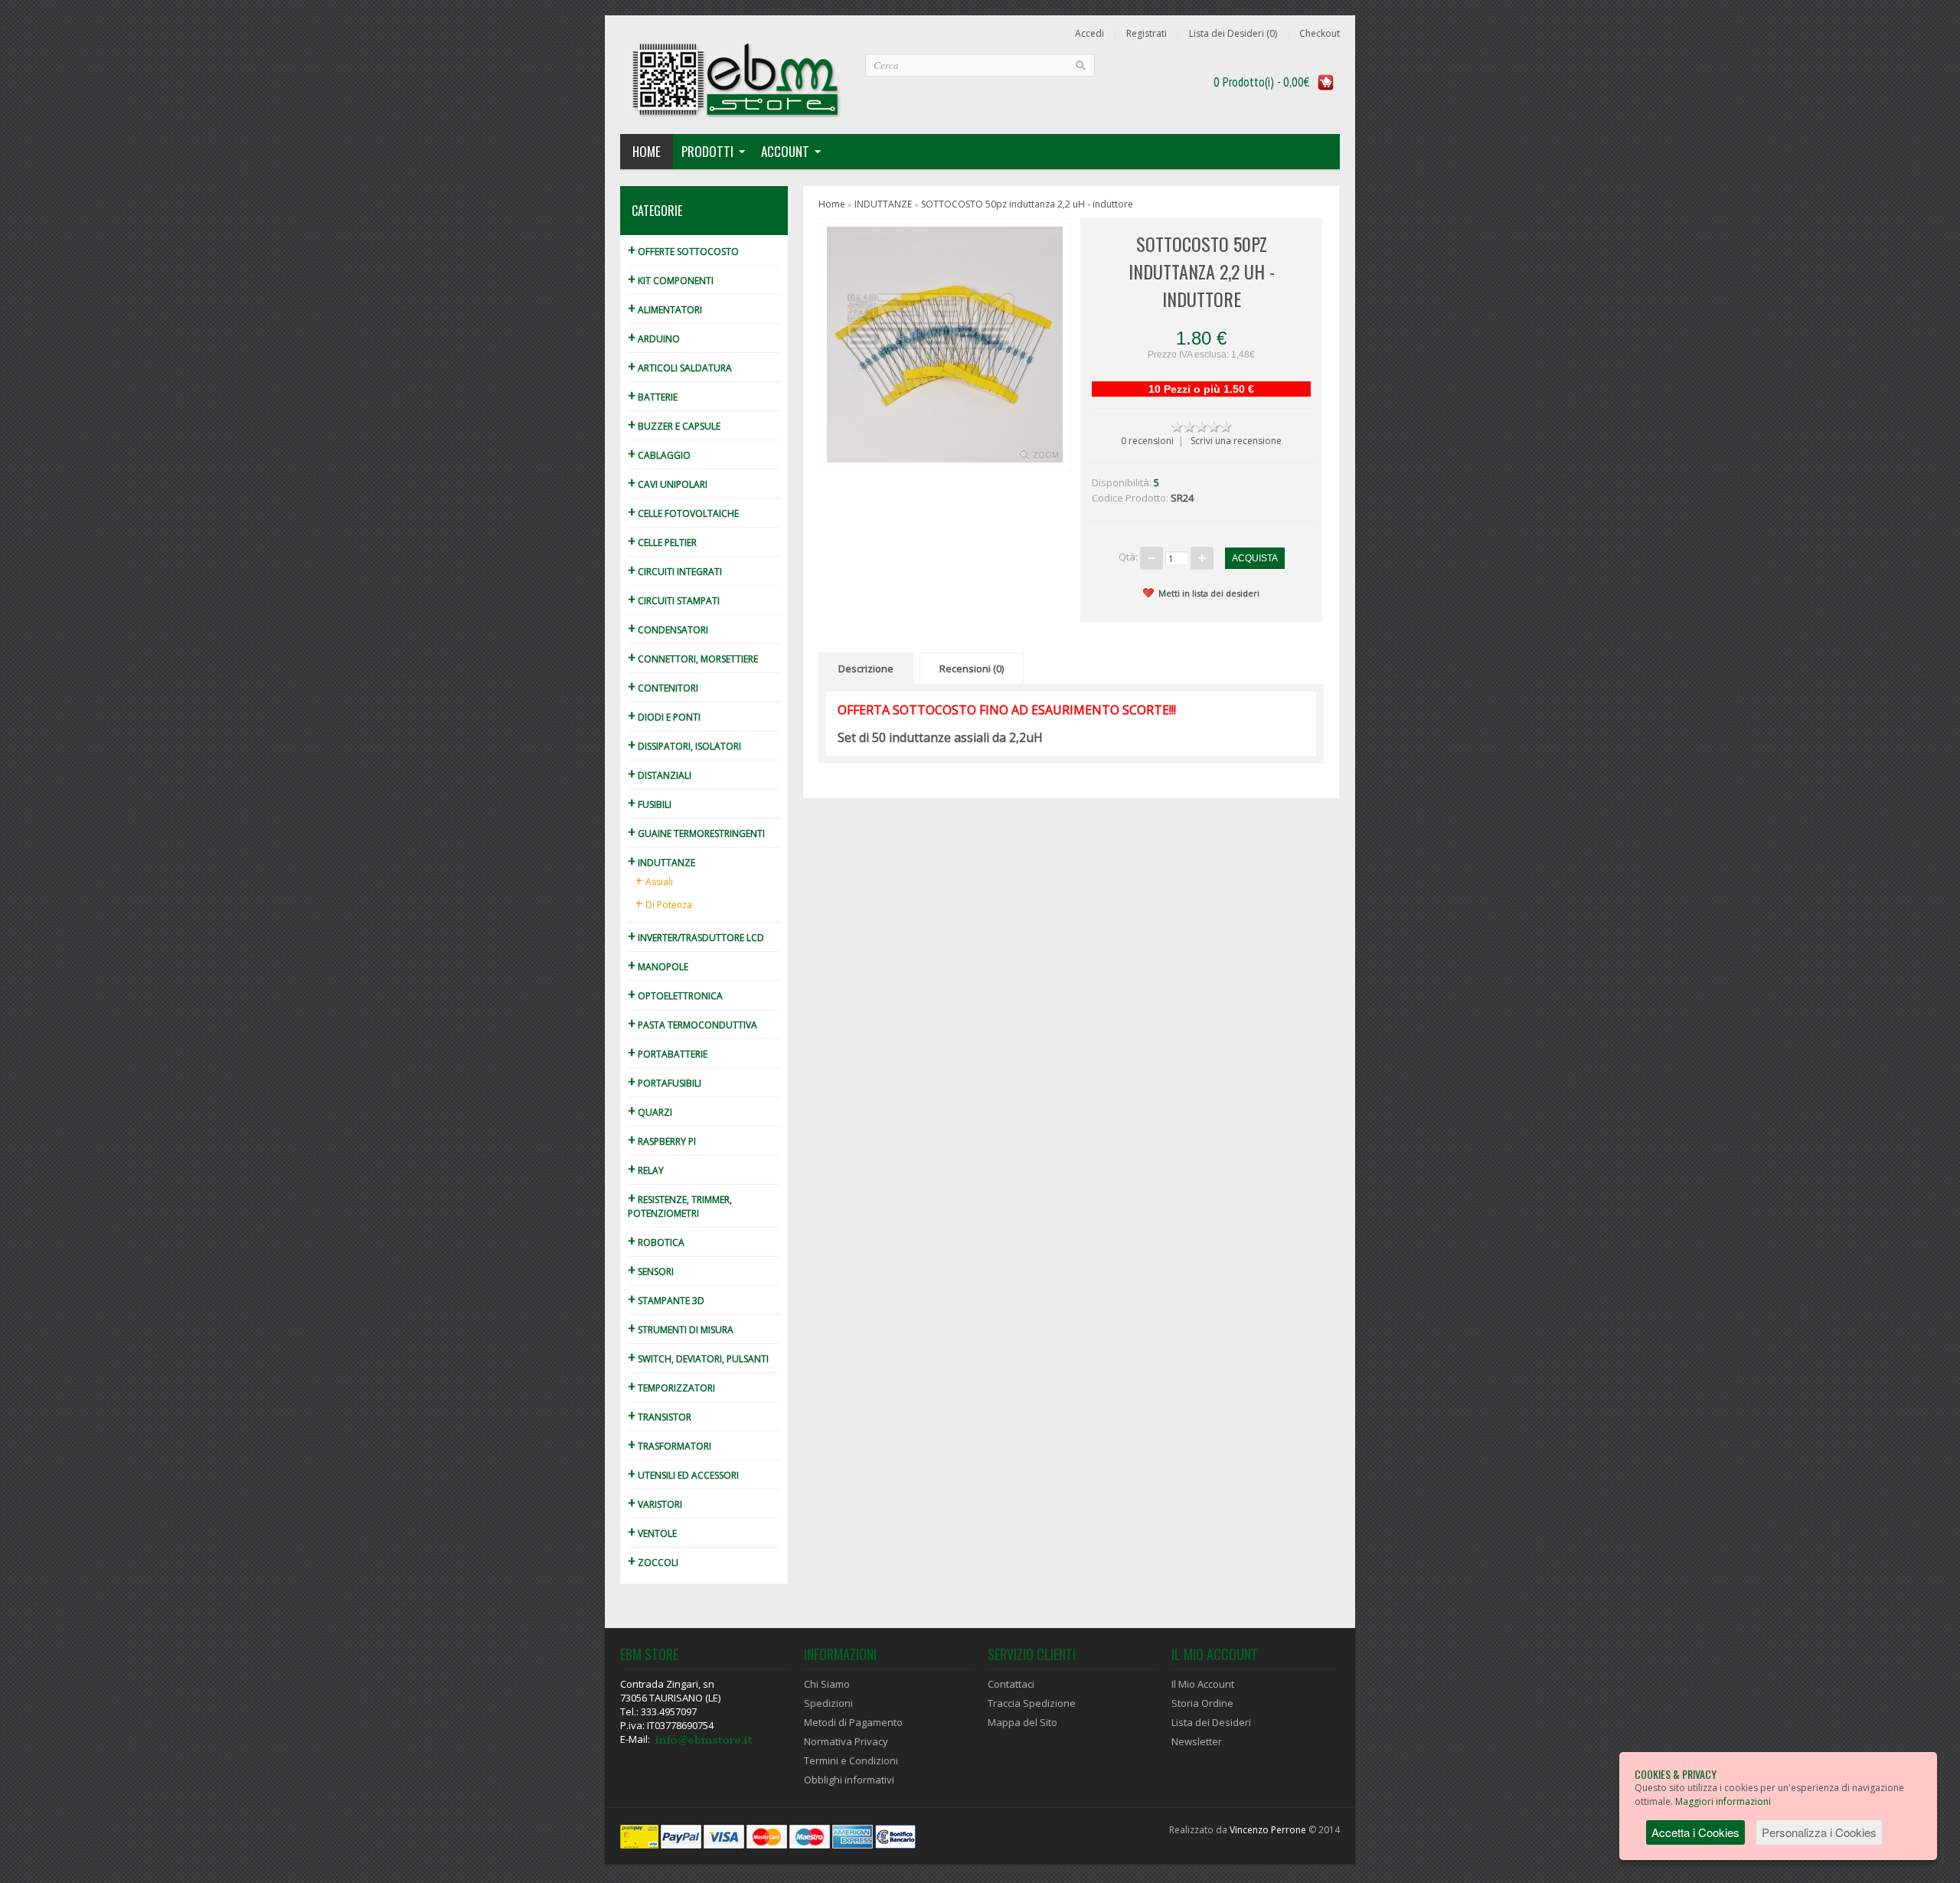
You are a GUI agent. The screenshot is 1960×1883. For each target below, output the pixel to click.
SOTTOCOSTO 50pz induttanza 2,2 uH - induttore (1027, 204)
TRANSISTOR (660, 1417)
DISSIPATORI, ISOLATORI (684, 746)
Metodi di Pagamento (853, 1722)
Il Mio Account (1203, 1684)
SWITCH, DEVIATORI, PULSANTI (698, 1359)
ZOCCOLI (653, 1563)
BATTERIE (653, 397)
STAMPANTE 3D (666, 1301)
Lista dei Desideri (1211, 1722)
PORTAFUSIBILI (665, 1083)
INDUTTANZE (661, 863)
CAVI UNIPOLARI (668, 484)
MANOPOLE (658, 967)
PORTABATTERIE (668, 1054)
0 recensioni (1147, 441)
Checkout (1320, 34)
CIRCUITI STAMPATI (674, 601)
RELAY (646, 1170)
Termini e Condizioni (851, 1760)
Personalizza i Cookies (1819, 1832)
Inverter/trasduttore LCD (696, 938)
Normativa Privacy (846, 1741)
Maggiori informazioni (1723, 1801)
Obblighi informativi (849, 1780)
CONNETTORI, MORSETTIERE (693, 659)
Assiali (654, 881)
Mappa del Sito (1022, 1722)
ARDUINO (654, 339)
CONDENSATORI (668, 630)
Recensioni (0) (972, 669)
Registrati (1147, 34)
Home (647, 151)
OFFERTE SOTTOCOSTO (683, 252)
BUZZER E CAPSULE (674, 426)
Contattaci (1011, 1684)
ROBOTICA (656, 1242)
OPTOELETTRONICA (675, 996)
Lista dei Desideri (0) (1233, 34)
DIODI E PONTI (664, 717)
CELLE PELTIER (662, 543)
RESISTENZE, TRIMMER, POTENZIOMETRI (680, 1206)
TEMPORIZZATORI (671, 1388)
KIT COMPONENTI (671, 281)
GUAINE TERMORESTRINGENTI (696, 834)
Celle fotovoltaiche (683, 513)
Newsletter (1197, 1741)
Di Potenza (664, 904)
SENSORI (651, 1272)
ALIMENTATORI (665, 310)
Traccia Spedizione (1032, 1703)
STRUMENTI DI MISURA (681, 1330)
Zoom (1046, 455)
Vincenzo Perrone (1268, 1830)
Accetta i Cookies (1695, 1832)
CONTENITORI (663, 688)
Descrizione (866, 669)
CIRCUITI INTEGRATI (675, 572)
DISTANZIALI (660, 775)
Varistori (655, 1504)
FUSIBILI (650, 804)
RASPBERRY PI (662, 1141)
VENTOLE (652, 1533)
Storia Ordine (1202, 1703)
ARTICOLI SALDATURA (680, 368)
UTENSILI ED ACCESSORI (683, 1475)
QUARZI (650, 1112)
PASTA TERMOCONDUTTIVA (693, 1025)
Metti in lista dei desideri (1209, 593)
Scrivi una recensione (1236, 441)
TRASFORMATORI (670, 1446)
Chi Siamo (827, 1684)
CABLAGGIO (659, 455)
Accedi (1089, 34)
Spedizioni (828, 1703)
